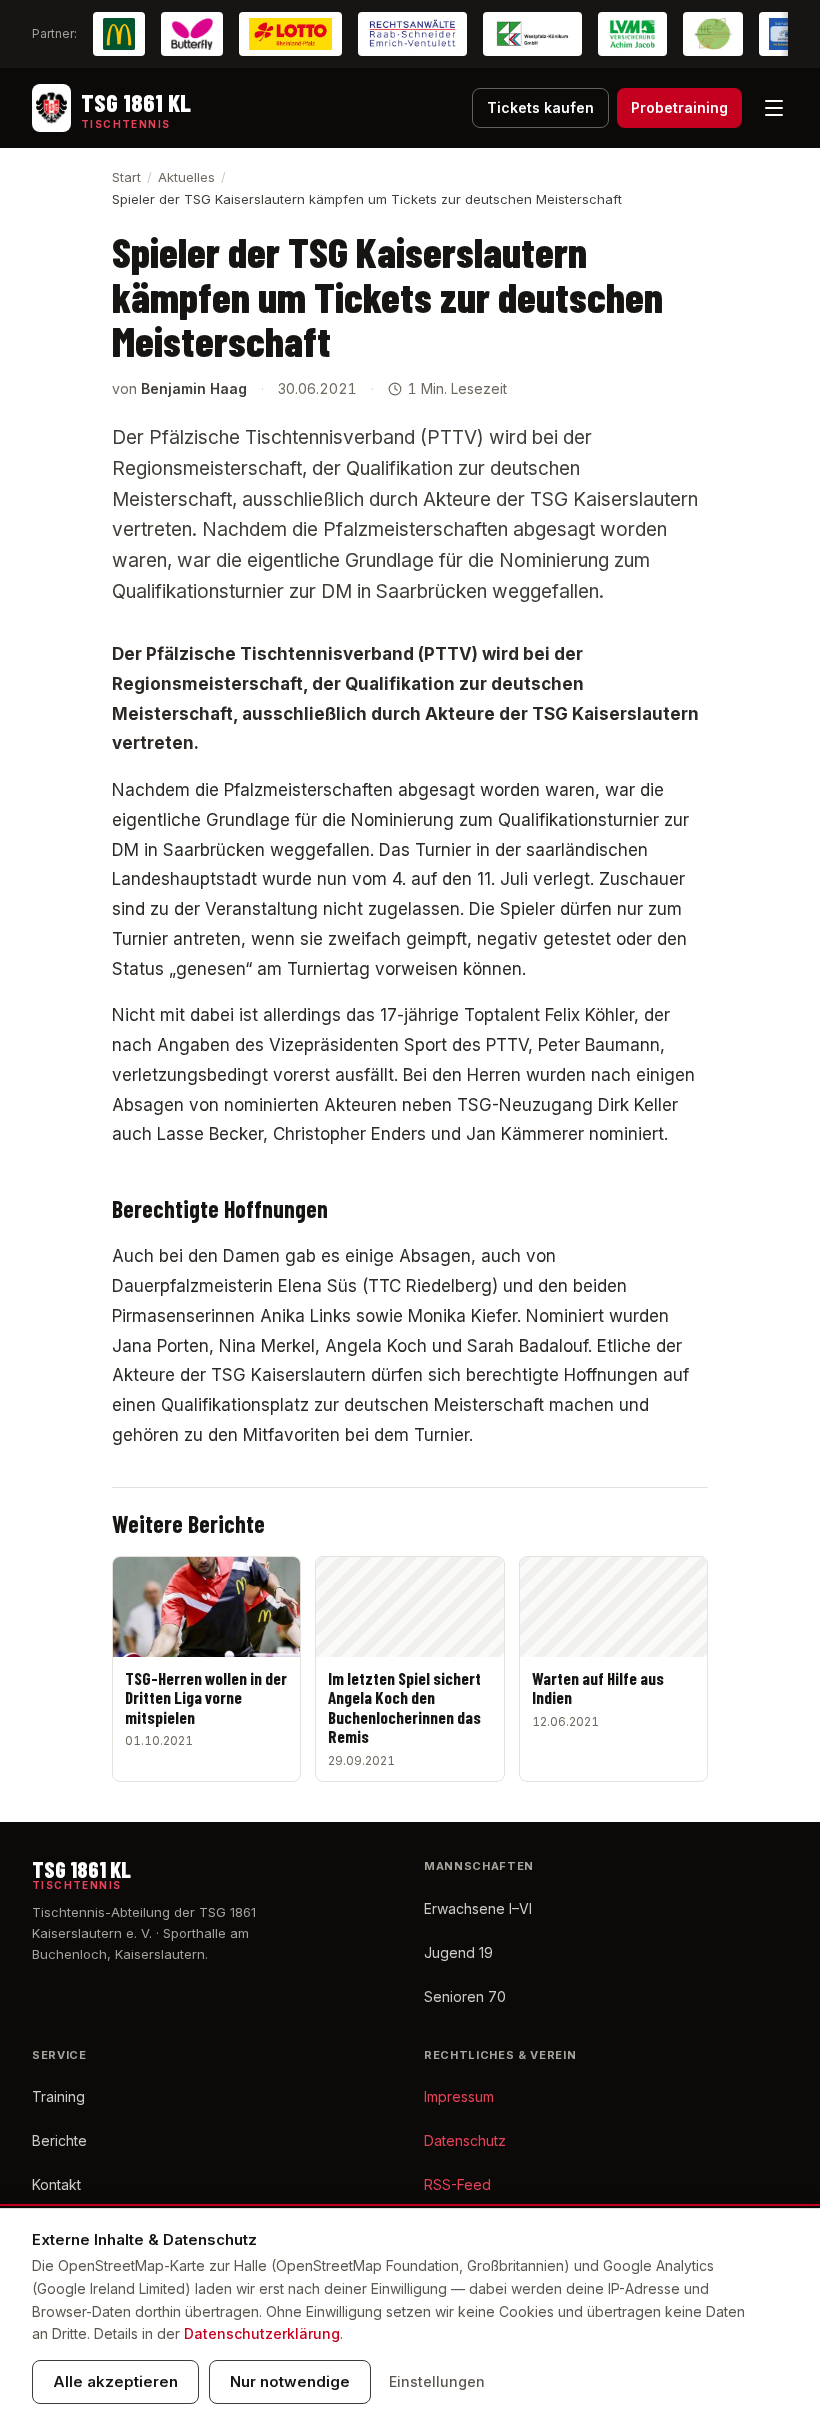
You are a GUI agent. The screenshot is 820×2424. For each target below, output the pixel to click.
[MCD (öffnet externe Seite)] (119, 34)
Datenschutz (465, 2140)
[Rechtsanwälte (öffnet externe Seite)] (412, 34)
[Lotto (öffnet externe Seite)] (291, 34)
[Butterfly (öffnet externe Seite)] (192, 34)
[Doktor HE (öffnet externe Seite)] (712, 34)
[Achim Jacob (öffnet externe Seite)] (632, 34)
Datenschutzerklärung (262, 2333)
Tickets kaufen (540, 107)
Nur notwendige (290, 2381)
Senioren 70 (465, 1996)
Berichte (59, 2140)
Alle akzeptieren (115, 2381)
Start (126, 177)
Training (58, 2096)
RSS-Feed (457, 2184)
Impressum (459, 2096)
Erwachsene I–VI (478, 1908)
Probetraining (679, 107)
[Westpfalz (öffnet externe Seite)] (532, 34)
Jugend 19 (458, 1952)
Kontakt (56, 2184)
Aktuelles (186, 177)
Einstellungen (437, 2381)
